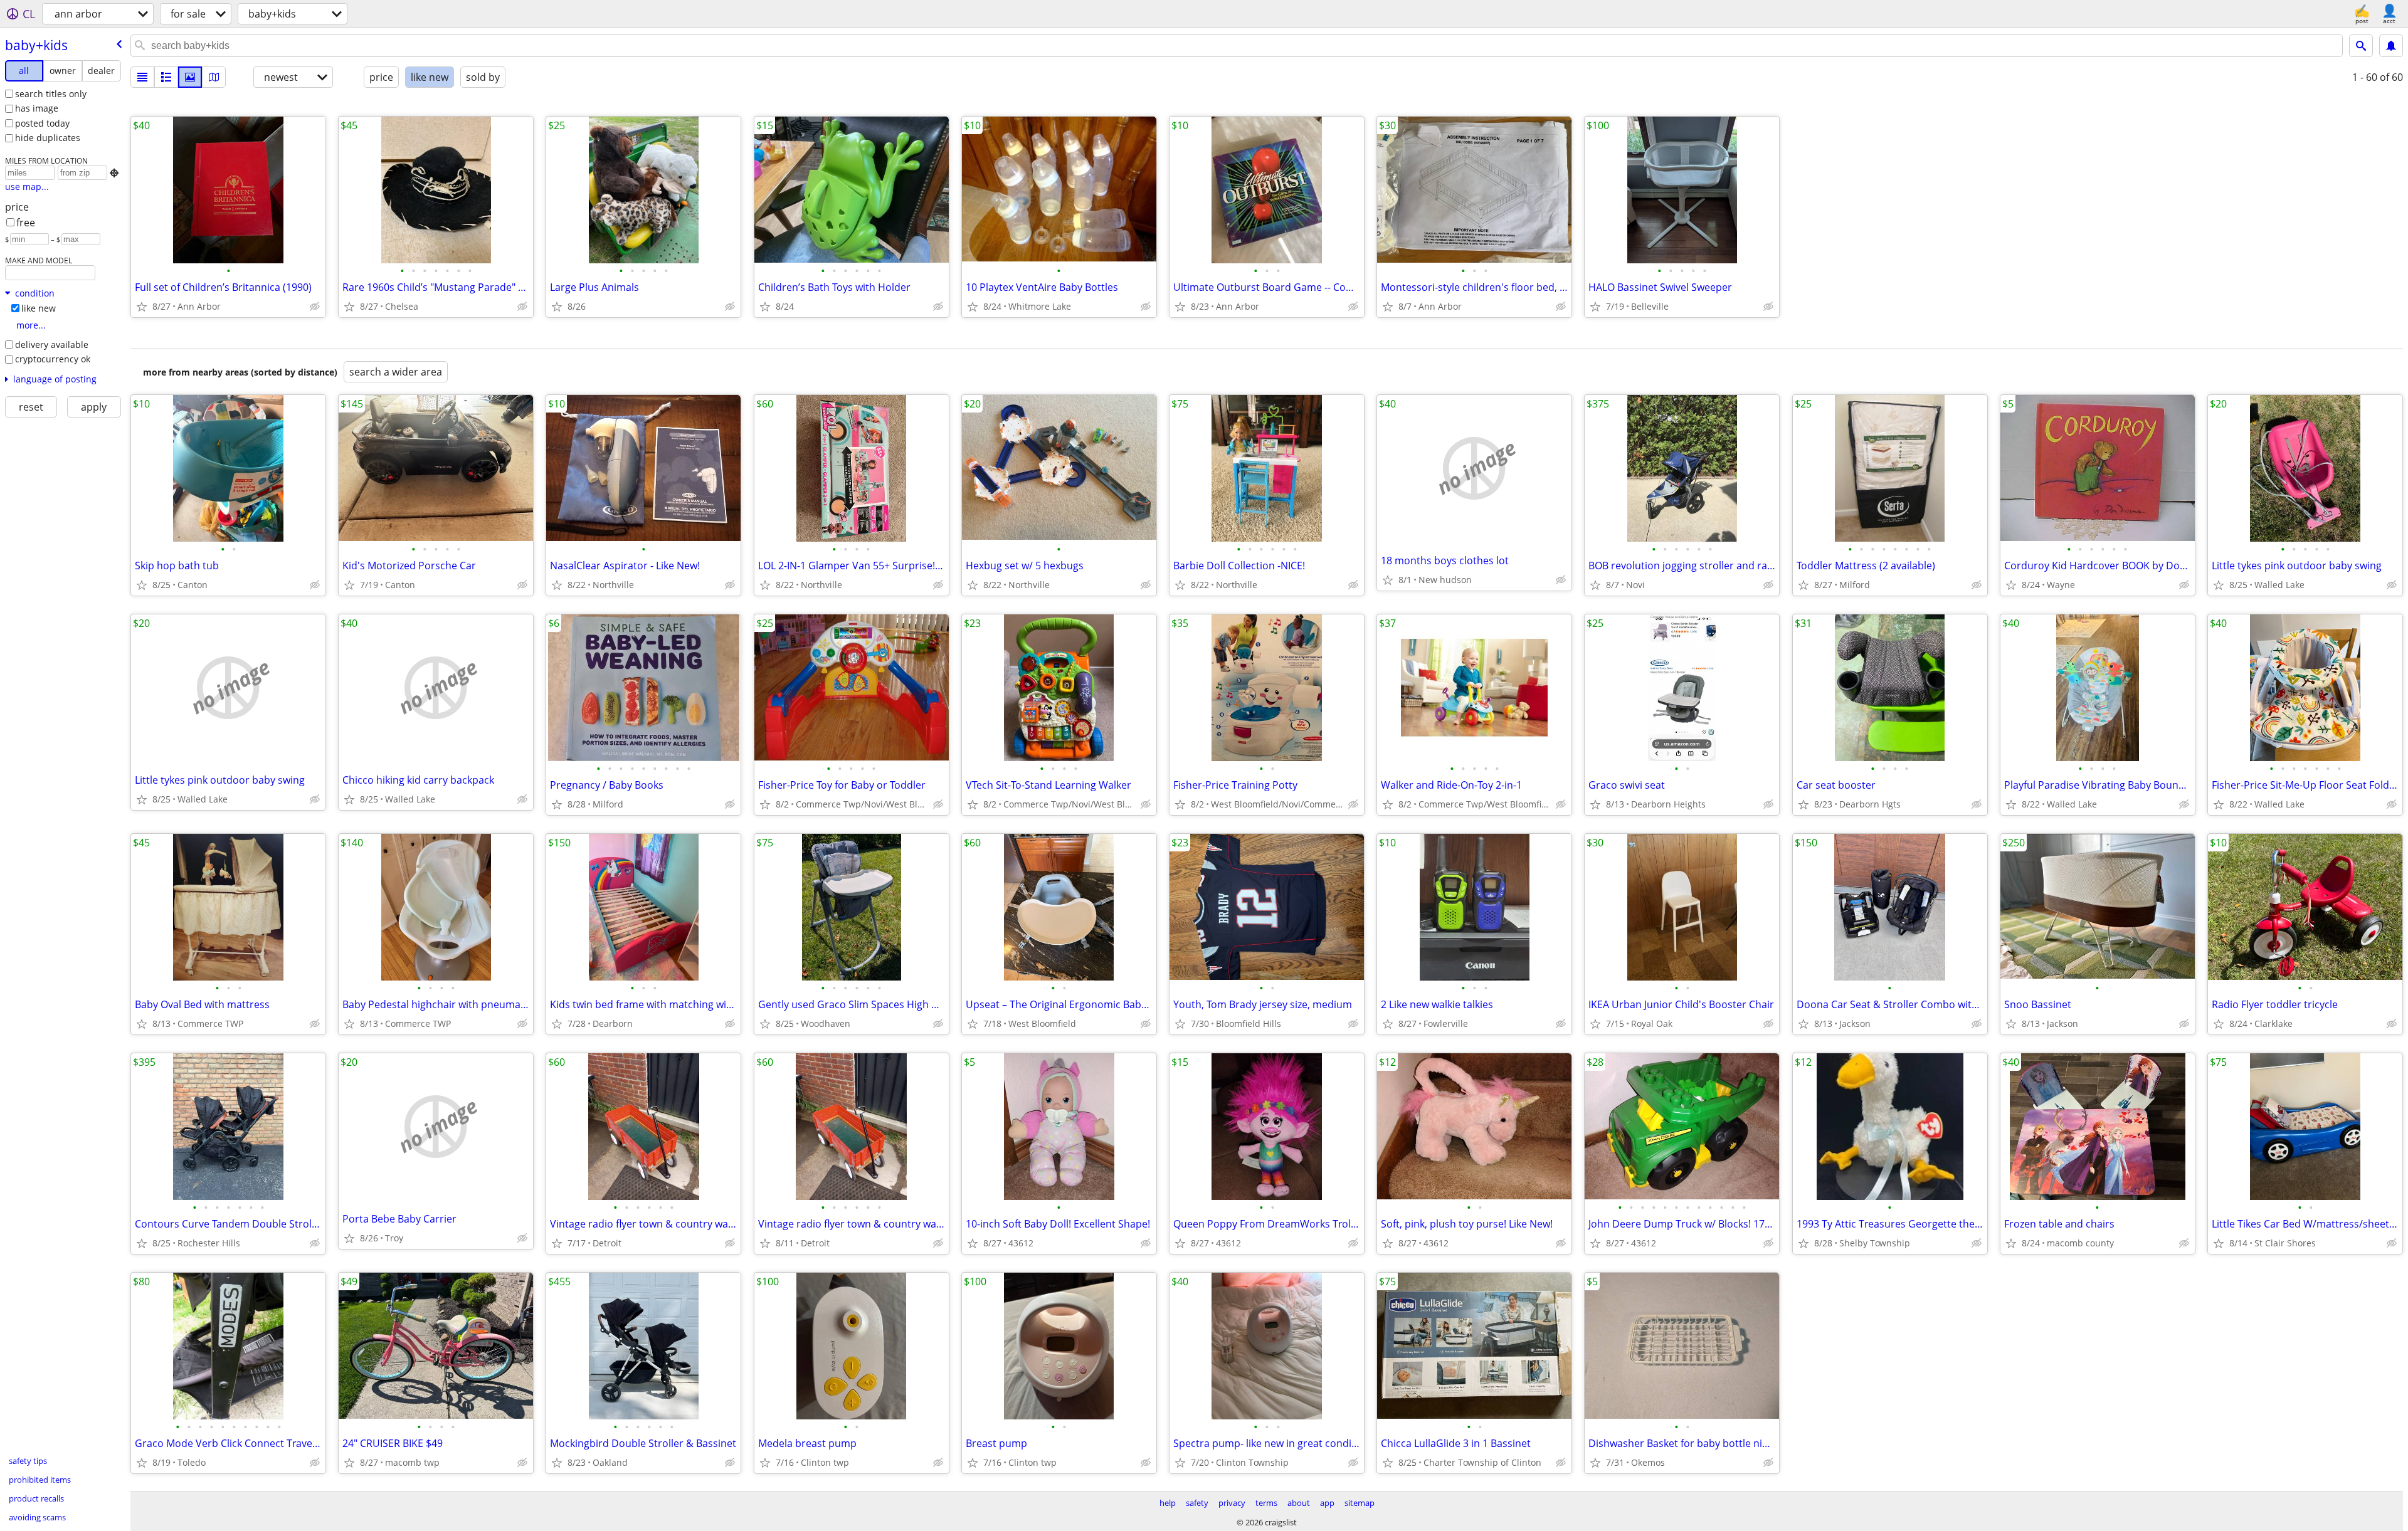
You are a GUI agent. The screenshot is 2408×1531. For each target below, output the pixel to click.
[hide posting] (315, 307)
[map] (214, 77)
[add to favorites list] (142, 307)
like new (39, 308)
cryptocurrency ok (53, 359)
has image (37, 108)
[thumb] (166, 77)
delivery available (52, 345)
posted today (42, 123)
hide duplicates (48, 138)
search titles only (51, 94)
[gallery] (190, 77)
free (26, 223)
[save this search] (2391, 46)
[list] (142, 77)
